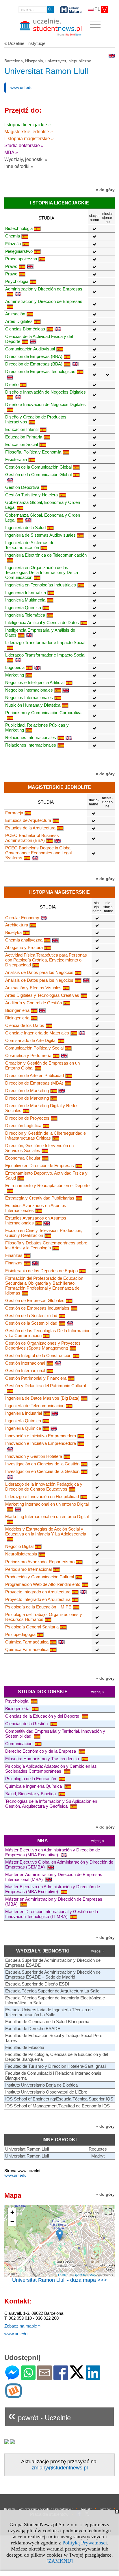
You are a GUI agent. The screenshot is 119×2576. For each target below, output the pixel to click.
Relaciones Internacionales (31, 737)
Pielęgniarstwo (19, 251)
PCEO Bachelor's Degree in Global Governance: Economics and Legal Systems (38, 853)
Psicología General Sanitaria (32, 1627)
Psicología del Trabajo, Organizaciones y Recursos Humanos (44, 1617)
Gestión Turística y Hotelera (31, 495)
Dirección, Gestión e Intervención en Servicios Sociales (39, 1148)
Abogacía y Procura (24, 947)
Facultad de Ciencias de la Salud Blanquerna (47, 2022)
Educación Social (22, 444)
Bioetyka (13, 932)
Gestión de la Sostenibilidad (31, 1316)
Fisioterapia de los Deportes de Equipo (41, 1271)
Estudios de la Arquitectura (30, 828)
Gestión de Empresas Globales (35, 1300)
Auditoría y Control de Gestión (34, 1003)
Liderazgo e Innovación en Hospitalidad (42, 1497)
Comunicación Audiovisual (30, 349)
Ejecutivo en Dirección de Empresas (40, 1165)
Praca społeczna (21, 259)
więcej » (98, 1692)
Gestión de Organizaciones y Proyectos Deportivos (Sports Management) (43, 1345)
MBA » (11, 152)
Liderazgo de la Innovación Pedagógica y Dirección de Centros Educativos (44, 1487)
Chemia (13, 236)
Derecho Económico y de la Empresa (41, 1751)
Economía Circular (23, 1158)
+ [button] (12, 2212)
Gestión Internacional (25, 1363)
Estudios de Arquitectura (28, 820)
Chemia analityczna (24, 940)
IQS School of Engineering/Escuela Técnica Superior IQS (59, 2099)
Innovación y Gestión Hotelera (34, 1456)
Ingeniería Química (23, 607)
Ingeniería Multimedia (25, 600)
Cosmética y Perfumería (28, 1055)
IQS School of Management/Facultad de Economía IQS (57, 2106)
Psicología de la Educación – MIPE (38, 1607)
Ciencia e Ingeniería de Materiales (37, 1033)
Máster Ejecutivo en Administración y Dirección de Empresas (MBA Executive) (53, 1852)
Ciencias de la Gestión (27, 1724)
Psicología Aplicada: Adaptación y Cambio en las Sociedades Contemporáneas (51, 1769)
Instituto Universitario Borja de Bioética (41, 2085)
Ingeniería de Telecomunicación (35, 1406)
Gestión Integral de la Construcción (38, 1355)
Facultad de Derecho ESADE (33, 2029)
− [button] (12, 2221)
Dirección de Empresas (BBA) (34, 356)
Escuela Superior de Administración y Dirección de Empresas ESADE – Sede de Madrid (53, 1974)
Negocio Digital (19, 1546)
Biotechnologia (19, 228)
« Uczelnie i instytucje (25, 43)
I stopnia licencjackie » (28, 125)
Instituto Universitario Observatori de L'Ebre (46, 2092)
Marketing (15, 675)
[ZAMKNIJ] (60, 2561)
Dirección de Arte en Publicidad (35, 1075)
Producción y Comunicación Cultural (40, 1577)
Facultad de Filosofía (25, 2047)
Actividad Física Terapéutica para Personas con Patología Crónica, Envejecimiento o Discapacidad (46, 960)
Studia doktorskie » (24, 146)
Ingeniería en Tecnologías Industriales (41, 585)
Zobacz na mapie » (22, 2326)
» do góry (105, 190)
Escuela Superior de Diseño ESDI (37, 1984)
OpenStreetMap (84, 2275)
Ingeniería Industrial (24, 1413)
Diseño (12, 384)
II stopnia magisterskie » (29, 139)
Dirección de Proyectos (27, 1118)
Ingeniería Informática (26, 592)
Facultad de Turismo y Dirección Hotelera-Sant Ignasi (55, 2066)
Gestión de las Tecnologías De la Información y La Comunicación (48, 1333)
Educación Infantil (22, 429)
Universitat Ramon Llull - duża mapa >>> (59, 2280)
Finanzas (14, 1255)
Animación (15, 314)
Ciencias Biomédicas (25, 329)
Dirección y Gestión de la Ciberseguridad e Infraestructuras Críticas (45, 1136)
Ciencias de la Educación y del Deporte (43, 1716)
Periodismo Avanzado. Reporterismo (40, 1562)
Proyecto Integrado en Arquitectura (38, 1592)
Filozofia (13, 244)
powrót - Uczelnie (39, 2415)
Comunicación (19, 1744)
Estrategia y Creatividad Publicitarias (40, 1198)
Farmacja (14, 813)
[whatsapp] (28, 2377)
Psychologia (17, 281)
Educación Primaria (24, 437)
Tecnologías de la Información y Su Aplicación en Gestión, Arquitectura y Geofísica (51, 1804)
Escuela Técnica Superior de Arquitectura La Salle (52, 1991)
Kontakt (86, 2509)
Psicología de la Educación (31, 1779)
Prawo (11, 266)
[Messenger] (12, 2377)
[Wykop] (13, 2395)
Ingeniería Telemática (25, 615)
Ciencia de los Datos (25, 1025)
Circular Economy (22, 918)
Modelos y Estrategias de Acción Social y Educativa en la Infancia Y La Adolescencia (46, 1531)
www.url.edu (22, 87)
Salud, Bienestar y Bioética (31, 1794)
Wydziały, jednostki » (26, 159)
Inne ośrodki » (19, 166)
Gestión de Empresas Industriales (37, 1308)
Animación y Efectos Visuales (33, 988)
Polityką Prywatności (85, 2543)
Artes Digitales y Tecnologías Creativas (42, 995)
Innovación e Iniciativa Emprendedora (41, 1436)
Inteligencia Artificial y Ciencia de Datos (42, 622)
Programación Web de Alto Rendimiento (43, 1584)
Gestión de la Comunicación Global (38, 467)
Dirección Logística (23, 1126)
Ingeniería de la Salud (25, 528)
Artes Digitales (19, 321)
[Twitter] (77, 2376)
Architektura (17, 925)
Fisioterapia (16, 459)
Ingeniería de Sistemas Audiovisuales (40, 535)
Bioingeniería (17, 1010)
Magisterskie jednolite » (29, 132)
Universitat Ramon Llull (27, 2149)
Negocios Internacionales (29, 690)
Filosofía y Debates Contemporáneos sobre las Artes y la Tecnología (46, 1245)
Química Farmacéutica (27, 1642)
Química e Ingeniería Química (34, 1786)
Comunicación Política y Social (34, 1048)
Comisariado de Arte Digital (31, 1040)
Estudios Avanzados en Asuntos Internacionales (36, 1208)
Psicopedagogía (20, 1634)
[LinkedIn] (93, 2377)
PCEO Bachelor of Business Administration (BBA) (32, 838)
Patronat (105, 2509)
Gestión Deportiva (22, 487)
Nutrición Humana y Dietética (33, 705)
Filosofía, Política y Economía (33, 452)
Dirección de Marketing (27, 1090)
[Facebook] (61, 2377)
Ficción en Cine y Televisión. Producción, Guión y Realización (44, 1233)
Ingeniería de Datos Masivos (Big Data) (42, 1398)
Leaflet (63, 2275)
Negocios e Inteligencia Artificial (35, 682)
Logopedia (15, 667)
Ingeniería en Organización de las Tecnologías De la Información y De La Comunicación (42, 572)
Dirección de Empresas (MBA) (34, 1083)
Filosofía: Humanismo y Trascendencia (43, 1759)
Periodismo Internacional (28, 1569)
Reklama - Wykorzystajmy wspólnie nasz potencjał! (38, 2509)
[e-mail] (44, 2377)
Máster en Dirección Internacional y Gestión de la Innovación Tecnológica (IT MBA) (52, 1914)
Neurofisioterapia (21, 1554)
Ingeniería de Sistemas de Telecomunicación (30, 545)
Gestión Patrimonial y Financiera (36, 1378)
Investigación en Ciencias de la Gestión (42, 1464)
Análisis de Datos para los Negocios (39, 972)
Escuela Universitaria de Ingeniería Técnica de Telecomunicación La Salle (49, 2012)
